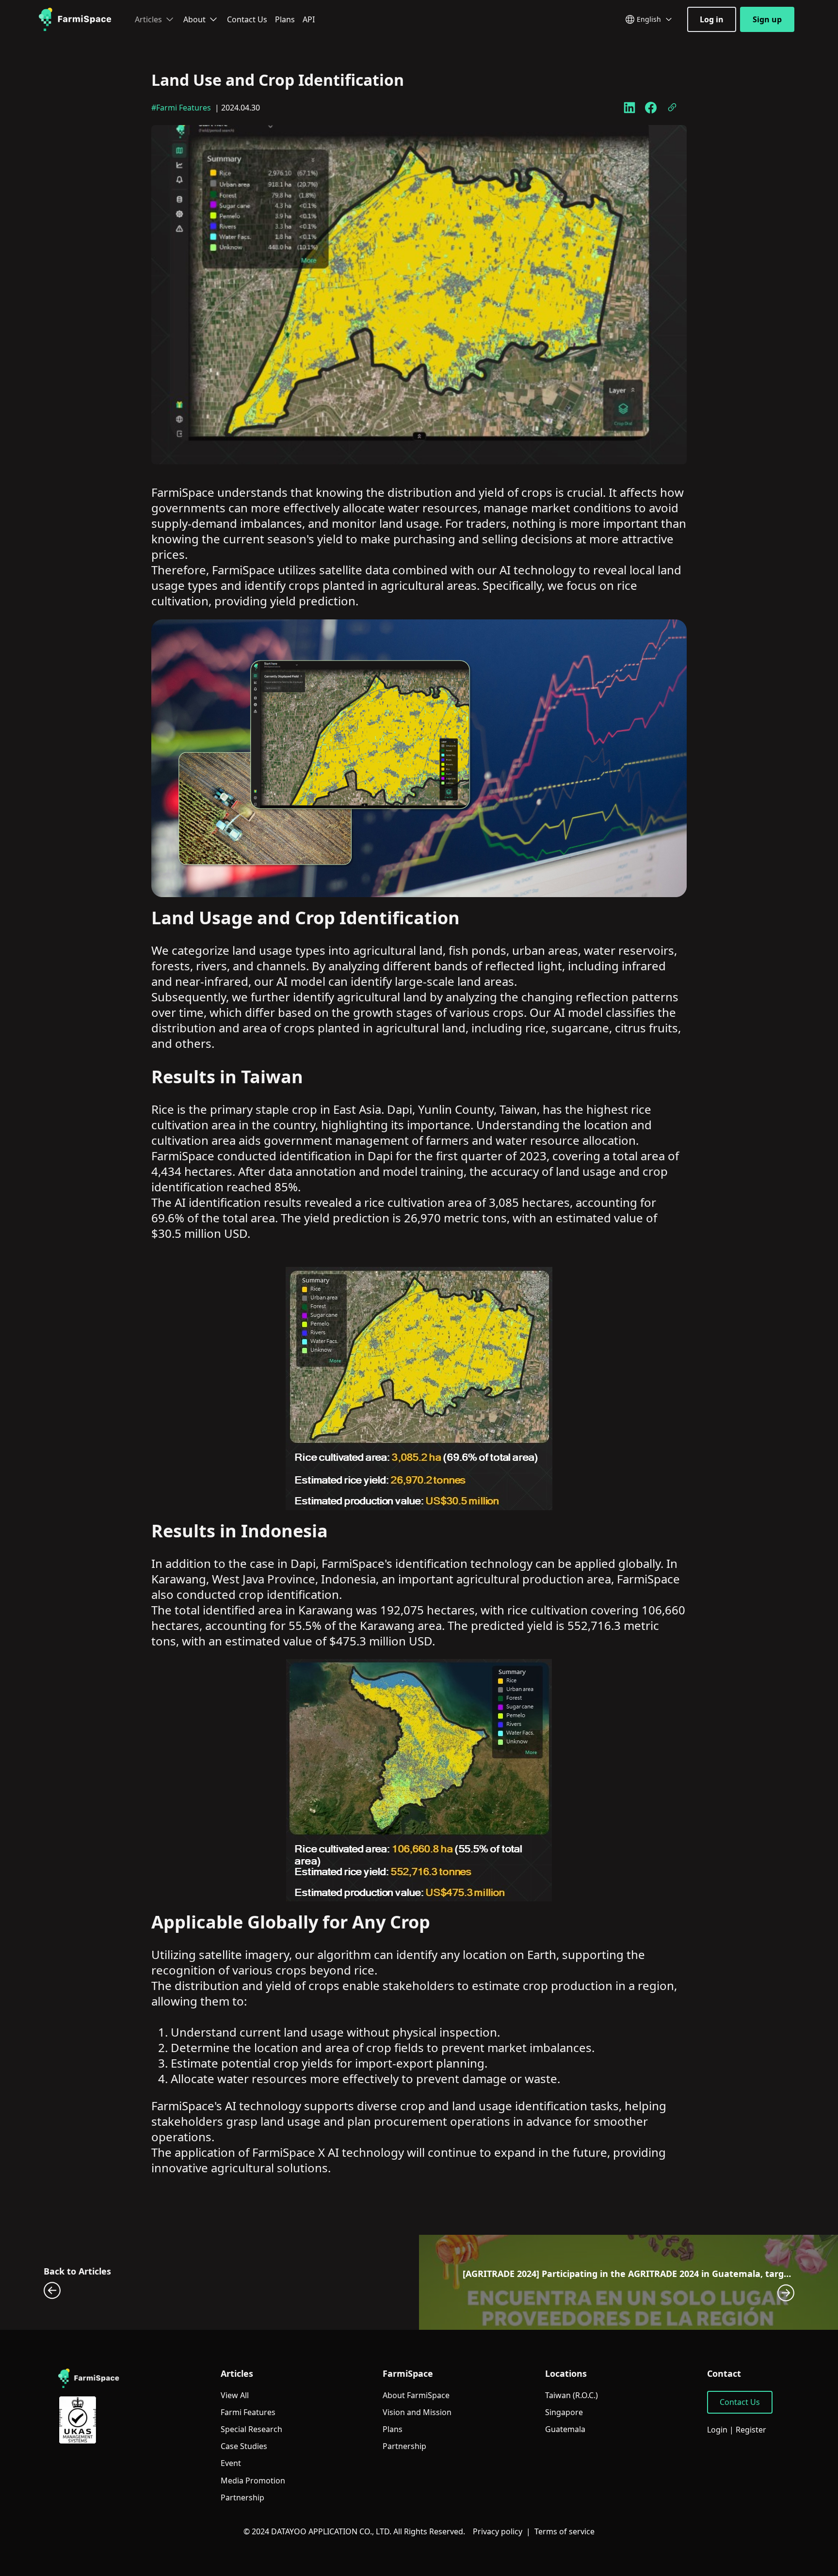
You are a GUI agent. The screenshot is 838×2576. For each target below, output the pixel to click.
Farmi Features (248, 2412)
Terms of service (564, 2531)
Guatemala (565, 2429)
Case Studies (244, 2446)
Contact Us (247, 19)
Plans (285, 19)
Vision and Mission (417, 2412)
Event (231, 2463)
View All (235, 2395)
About (194, 19)
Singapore (564, 2412)
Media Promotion (253, 2481)
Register (751, 2430)
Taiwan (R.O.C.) (572, 2395)
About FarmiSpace (416, 2395)
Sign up (767, 19)
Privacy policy (498, 2531)
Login (717, 2430)
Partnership (242, 2498)
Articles (148, 19)
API (309, 19)
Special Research (251, 2429)
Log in (712, 19)
